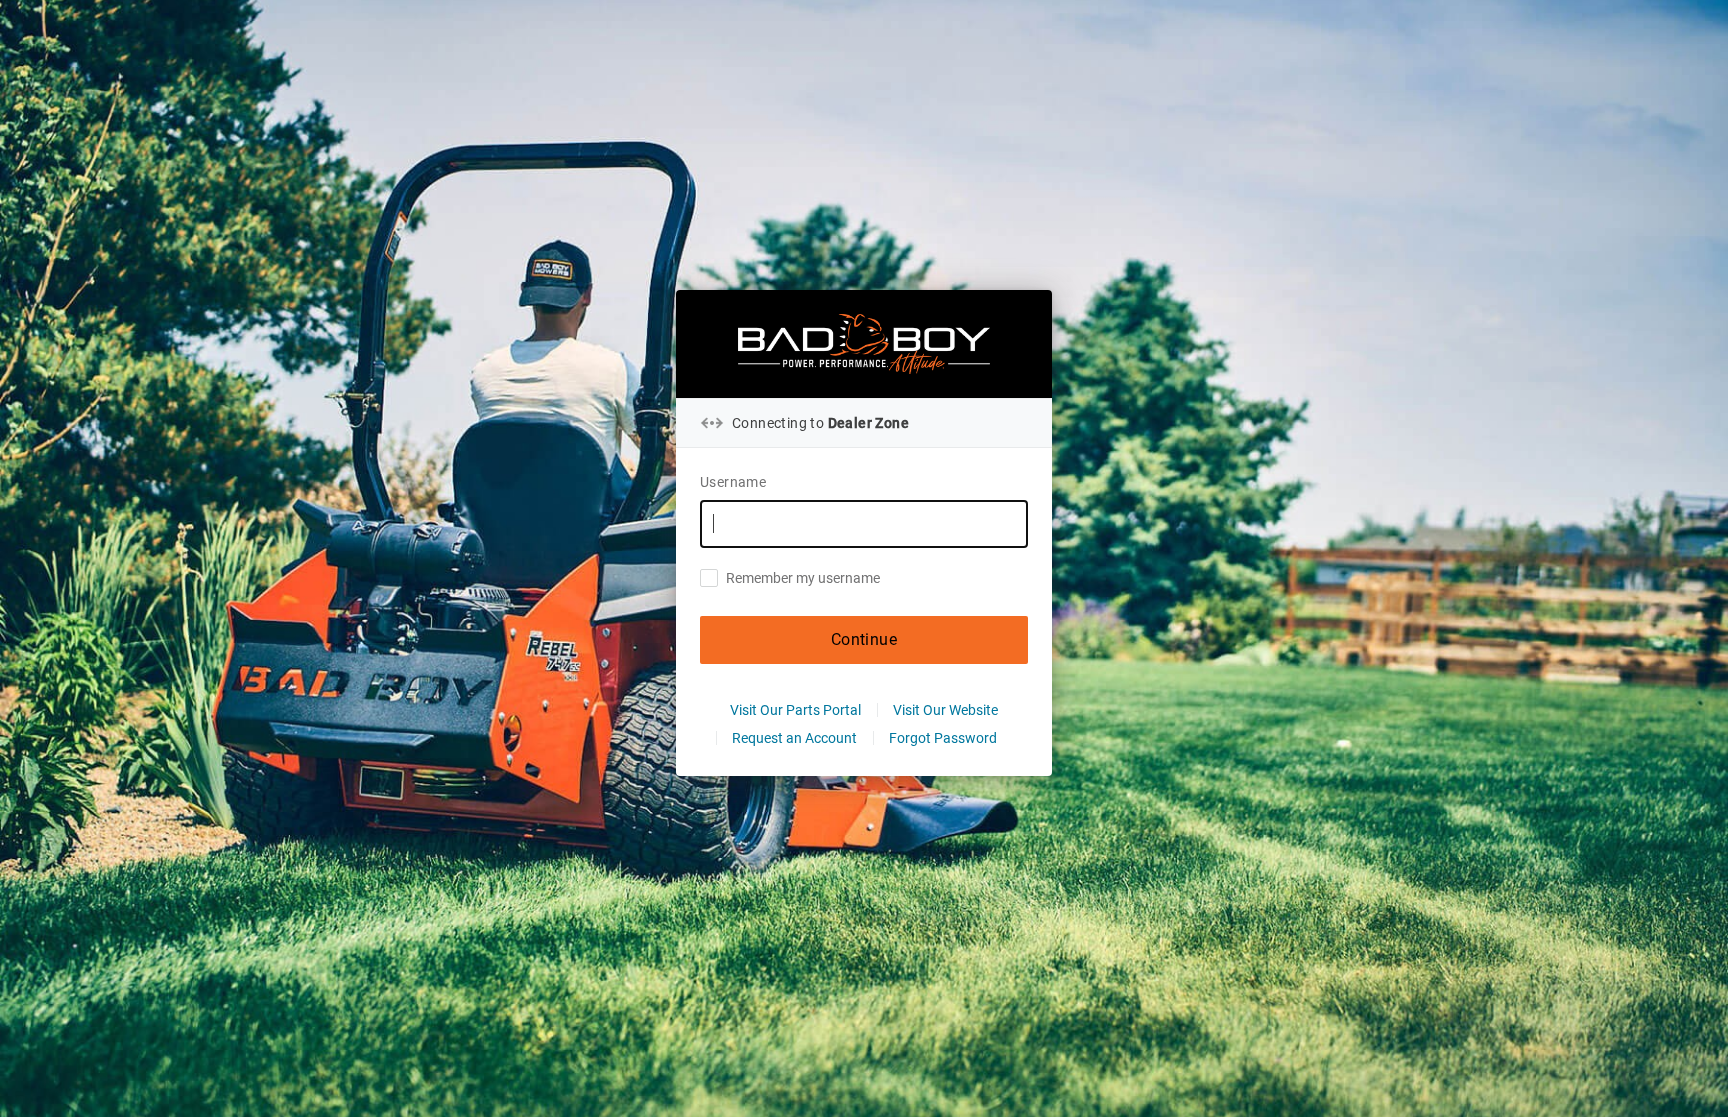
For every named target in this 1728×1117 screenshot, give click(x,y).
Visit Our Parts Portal (795, 710)
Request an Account (794, 738)
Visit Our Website (945, 710)
